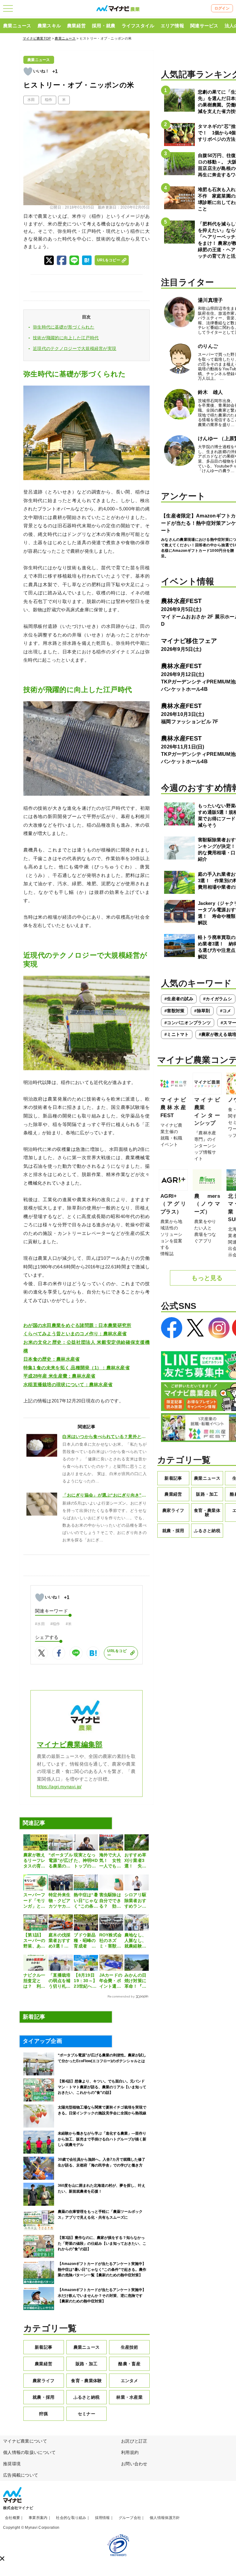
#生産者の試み (179, 999)
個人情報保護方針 (165, 2518)
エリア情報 (172, 26)
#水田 (40, 1624)
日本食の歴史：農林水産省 (51, 1359)
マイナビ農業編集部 (70, 1745)
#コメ (226, 1011)
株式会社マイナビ (18, 2508)
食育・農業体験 (86, 2381)
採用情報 (102, 2518)
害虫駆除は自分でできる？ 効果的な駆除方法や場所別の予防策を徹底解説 (110, 1901)
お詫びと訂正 (134, 2441)
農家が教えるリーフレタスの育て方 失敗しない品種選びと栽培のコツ (34, 1861)
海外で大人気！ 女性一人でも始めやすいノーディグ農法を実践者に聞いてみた (110, 1861)
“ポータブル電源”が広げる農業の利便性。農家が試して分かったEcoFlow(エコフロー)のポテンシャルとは (61, 1861)
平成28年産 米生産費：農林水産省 (59, 1376)
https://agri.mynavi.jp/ (59, 1787)
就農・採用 (43, 2397)
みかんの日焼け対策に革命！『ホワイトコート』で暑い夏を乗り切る (135, 1981)
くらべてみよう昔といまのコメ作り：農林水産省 (75, 1334)
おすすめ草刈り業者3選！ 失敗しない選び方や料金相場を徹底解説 (135, 1861)
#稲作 (55, 1624)
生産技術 (130, 2347)
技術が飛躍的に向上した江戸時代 (66, 338)
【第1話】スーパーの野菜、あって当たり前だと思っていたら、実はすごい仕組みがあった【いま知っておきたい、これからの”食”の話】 (34, 1941)
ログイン (222, 8)
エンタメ (130, 2381)
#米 (69, 1624)
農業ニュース (17, 26)
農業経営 (76, 26)
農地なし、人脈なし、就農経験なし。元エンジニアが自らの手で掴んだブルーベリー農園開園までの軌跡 (135, 1941)
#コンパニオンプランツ (188, 1023)
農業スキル (49, 26)
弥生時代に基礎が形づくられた (64, 327)
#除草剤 (202, 1011)
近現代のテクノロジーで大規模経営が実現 (75, 348)
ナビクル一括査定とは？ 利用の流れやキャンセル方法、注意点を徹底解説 (34, 1981)
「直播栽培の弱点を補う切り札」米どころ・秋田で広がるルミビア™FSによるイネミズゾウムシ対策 (60, 1981)
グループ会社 (130, 2518)
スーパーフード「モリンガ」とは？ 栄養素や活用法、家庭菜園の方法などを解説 (34, 1901)
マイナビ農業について (25, 2441)
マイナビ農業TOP (37, 38)
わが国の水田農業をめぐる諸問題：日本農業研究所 (77, 1325)
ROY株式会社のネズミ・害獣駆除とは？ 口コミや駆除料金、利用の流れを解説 (111, 1941)
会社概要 (12, 2518)
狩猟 (43, 2414)
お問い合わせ (134, 2464)
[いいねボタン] (28, 71)
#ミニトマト (177, 1034)
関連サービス (204, 26)
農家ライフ (43, 2381)
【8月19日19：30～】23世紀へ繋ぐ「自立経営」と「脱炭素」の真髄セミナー (85, 1981)
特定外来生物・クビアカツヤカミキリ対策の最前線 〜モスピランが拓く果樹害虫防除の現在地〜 (60, 1901)
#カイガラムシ (218, 999)
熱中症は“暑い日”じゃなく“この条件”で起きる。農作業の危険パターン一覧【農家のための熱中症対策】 (86, 1901)
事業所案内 (38, 2518)
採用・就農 (104, 26)
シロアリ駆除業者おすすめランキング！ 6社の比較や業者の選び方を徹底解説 (135, 1901)
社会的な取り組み (71, 2518)
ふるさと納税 (87, 2397)
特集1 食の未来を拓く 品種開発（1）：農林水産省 (77, 1368)
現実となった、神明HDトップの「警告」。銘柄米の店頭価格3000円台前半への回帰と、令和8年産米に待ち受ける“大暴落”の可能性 (86, 1861)
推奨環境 (12, 2464)
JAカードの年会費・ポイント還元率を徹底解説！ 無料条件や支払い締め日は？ (111, 1981)
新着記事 (43, 2347)
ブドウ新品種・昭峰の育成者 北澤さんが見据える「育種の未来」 (85, 1941)
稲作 (49, 100)
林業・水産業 (129, 2397)
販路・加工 (87, 2364)
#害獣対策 (174, 1011)
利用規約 (130, 2452)
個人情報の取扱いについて (29, 2452)
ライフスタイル (138, 26)
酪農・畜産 (129, 2364)
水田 (31, 100)
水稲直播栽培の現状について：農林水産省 (68, 1385)
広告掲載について (21, 2475)
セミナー (87, 2414)
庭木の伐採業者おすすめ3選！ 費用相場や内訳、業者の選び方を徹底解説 (59, 1941)
